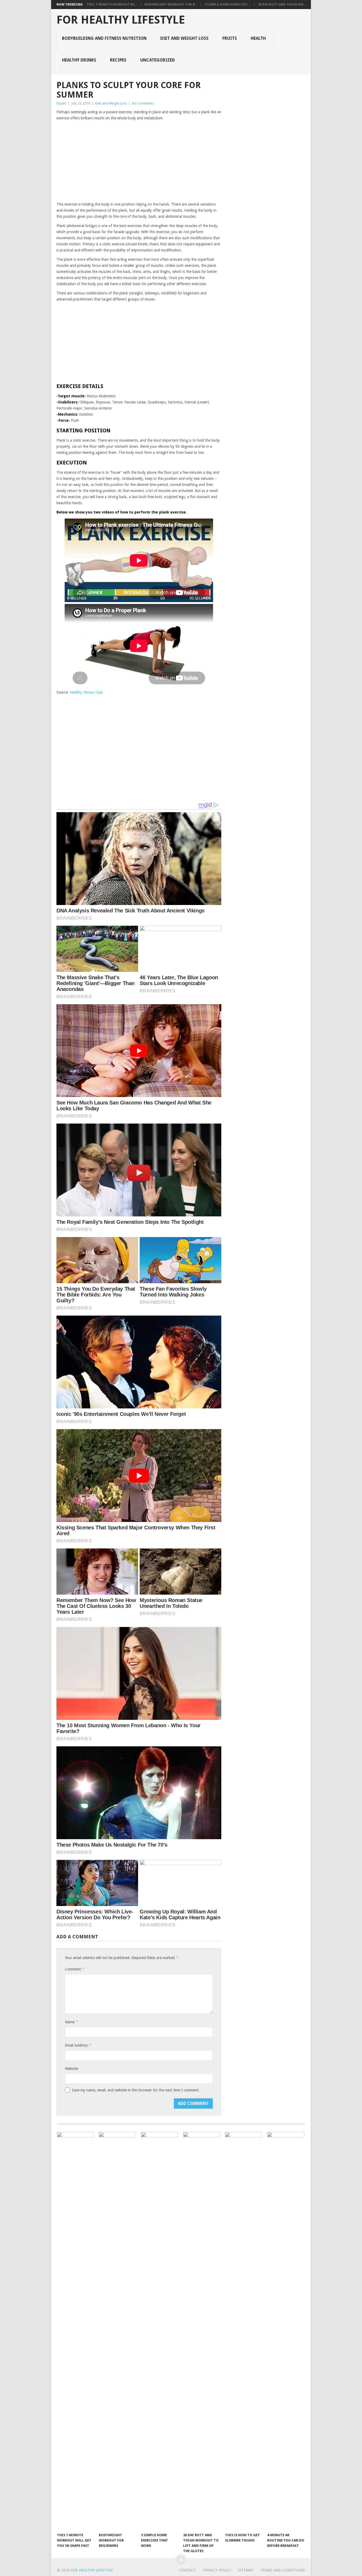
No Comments (143, 103)
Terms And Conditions (283, 2570)
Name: (71, 2022)
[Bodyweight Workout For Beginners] (117, 2331)
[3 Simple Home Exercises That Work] (160, 2331)
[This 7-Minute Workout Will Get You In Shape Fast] (76, 2331)
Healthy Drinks (79, 60)
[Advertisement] (139, 162)
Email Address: (78, 2045)
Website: (72, 2069)
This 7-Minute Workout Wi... (112, 5)
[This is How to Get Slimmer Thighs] (244, 2331)
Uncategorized (158, 60)
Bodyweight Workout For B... (171, 5)
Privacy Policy (217, 2570)
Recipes (118, 60)
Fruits (230, 38)
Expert (61, 103)
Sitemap (246, 2570)
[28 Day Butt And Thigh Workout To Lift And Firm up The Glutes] (202, 2331)
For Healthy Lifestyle (121, 20)
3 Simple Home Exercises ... (228, 5)
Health (258, 38)
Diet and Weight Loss (184, 38)
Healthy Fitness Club (86, 692)
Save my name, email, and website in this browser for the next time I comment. (136, 2090)
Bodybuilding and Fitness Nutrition (104, 38)
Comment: (74, 1969)
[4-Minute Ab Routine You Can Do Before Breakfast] (286, 2331)
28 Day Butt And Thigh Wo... (282, 5)
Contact (188, 2570)
